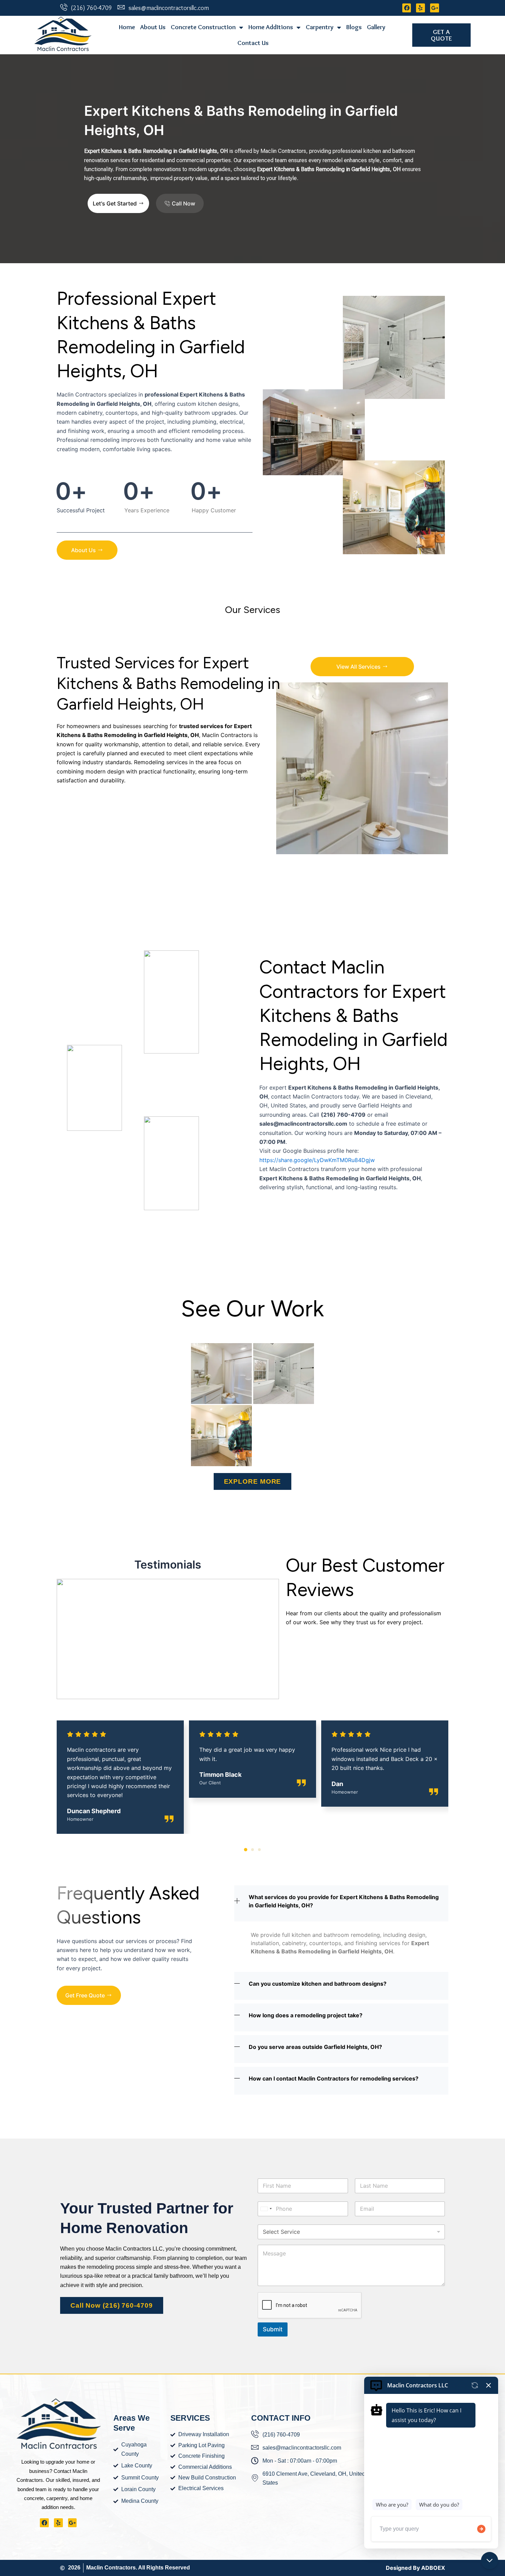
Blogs (354, 27)
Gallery (376, 27)
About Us (153, 27)
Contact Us (253, 43)
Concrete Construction (203, 27)
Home (127, 27)
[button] (246, 1850)
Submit (273, 2329)
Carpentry (320, 27)
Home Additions (271, 27)
